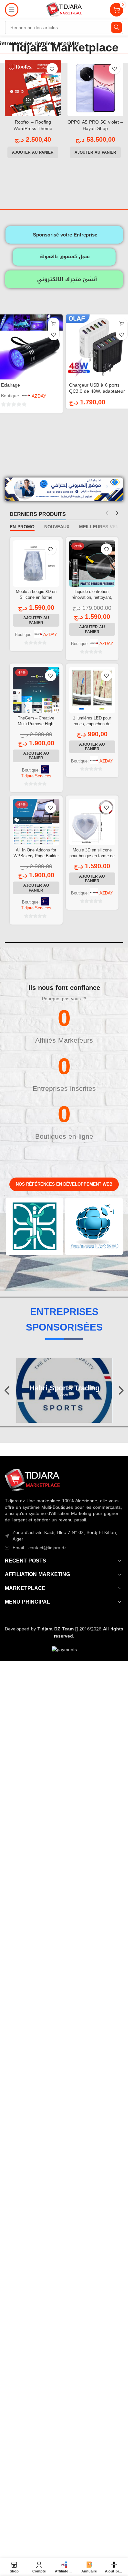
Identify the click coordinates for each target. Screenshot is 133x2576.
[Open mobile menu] (12, 10)
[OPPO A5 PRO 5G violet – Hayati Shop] (96, 88)
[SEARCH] (117, 27)
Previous (8, 1391)
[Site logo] (64, 10)
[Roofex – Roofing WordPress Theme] (33, 88)
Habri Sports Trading (64, 1388)
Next (121, 1391)
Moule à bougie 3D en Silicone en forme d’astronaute (36, 597)
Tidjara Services (36, 776)
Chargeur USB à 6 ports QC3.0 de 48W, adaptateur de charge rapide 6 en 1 (97, 391)
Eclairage (10, 385)
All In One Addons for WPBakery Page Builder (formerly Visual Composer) (36, 859)
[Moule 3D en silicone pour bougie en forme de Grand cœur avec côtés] (92, 822)
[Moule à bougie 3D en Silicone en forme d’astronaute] (36, 564)
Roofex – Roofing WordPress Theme (33, 125)
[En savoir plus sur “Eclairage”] (54, 323)
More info (46, 2565)
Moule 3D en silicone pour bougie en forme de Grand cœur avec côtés (92, 856)
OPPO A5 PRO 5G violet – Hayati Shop (95, 125)
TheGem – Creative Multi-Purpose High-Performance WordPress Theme (36, 727)
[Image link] (32, 1480)
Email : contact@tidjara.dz (40, 1548)
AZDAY (39, 396)
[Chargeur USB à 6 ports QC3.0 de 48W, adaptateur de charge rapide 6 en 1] (98, 347)
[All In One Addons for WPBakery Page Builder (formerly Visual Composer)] (36, 822)
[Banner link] (35, 1226)
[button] (33, 152)
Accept (80, 2564)
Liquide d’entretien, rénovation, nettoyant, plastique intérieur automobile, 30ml (92, 600)
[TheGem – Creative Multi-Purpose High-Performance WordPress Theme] (36, 690)
